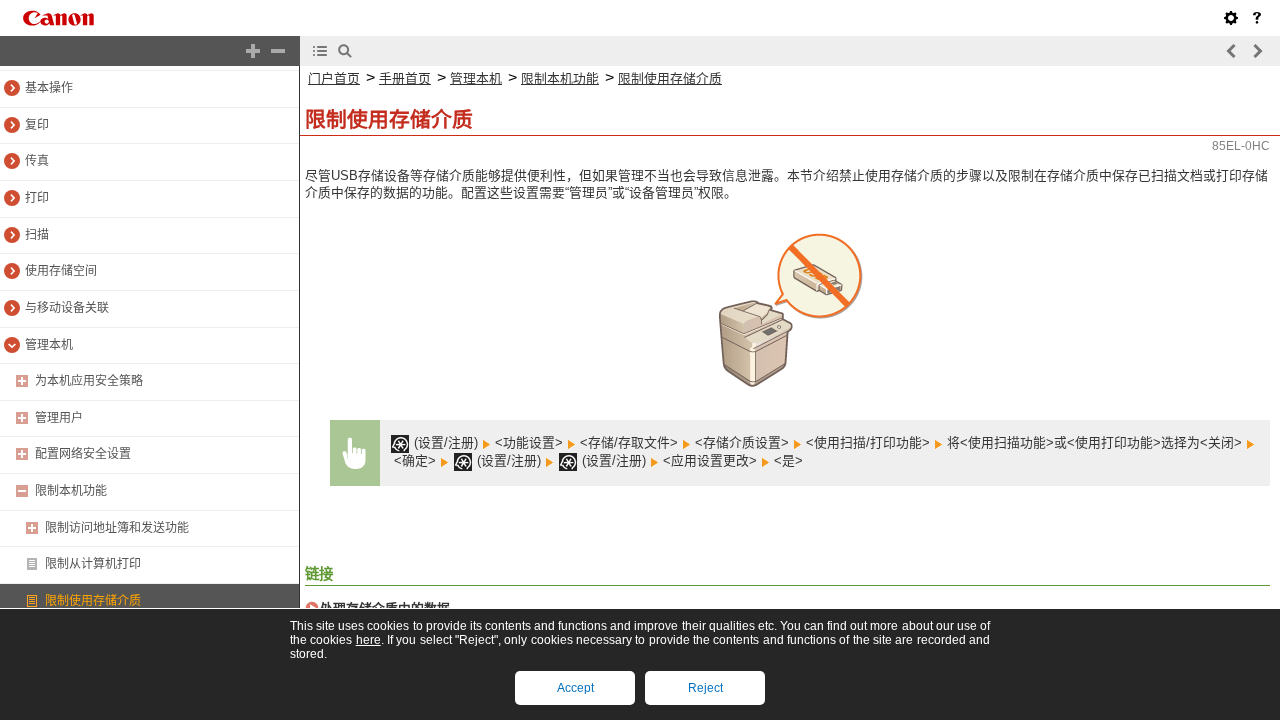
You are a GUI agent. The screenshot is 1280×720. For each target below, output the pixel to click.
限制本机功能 (71, 491)
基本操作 (49, 88)
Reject (705, 688)
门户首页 (334, 78)
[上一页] (1232, 51)
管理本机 (49, 345)
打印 (37, 198)
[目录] (320, 51)
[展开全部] (253, 51)
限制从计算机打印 (93, 564)
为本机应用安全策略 (89, 381)
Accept (575, 688)
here (368, 640)
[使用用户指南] (1257, 18)
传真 (37, 161)
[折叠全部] (278, 51)
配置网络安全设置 (83, 454)
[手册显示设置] (1231, 18)
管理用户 (59, 418)
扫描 (37, 235)
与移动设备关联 (67, 308)
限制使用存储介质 (93, 601)
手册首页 (405, 78)
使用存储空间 (61, 271)
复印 (37, 125)
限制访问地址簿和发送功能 (117, 528)
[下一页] (1257, 51)
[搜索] (345, 51)
